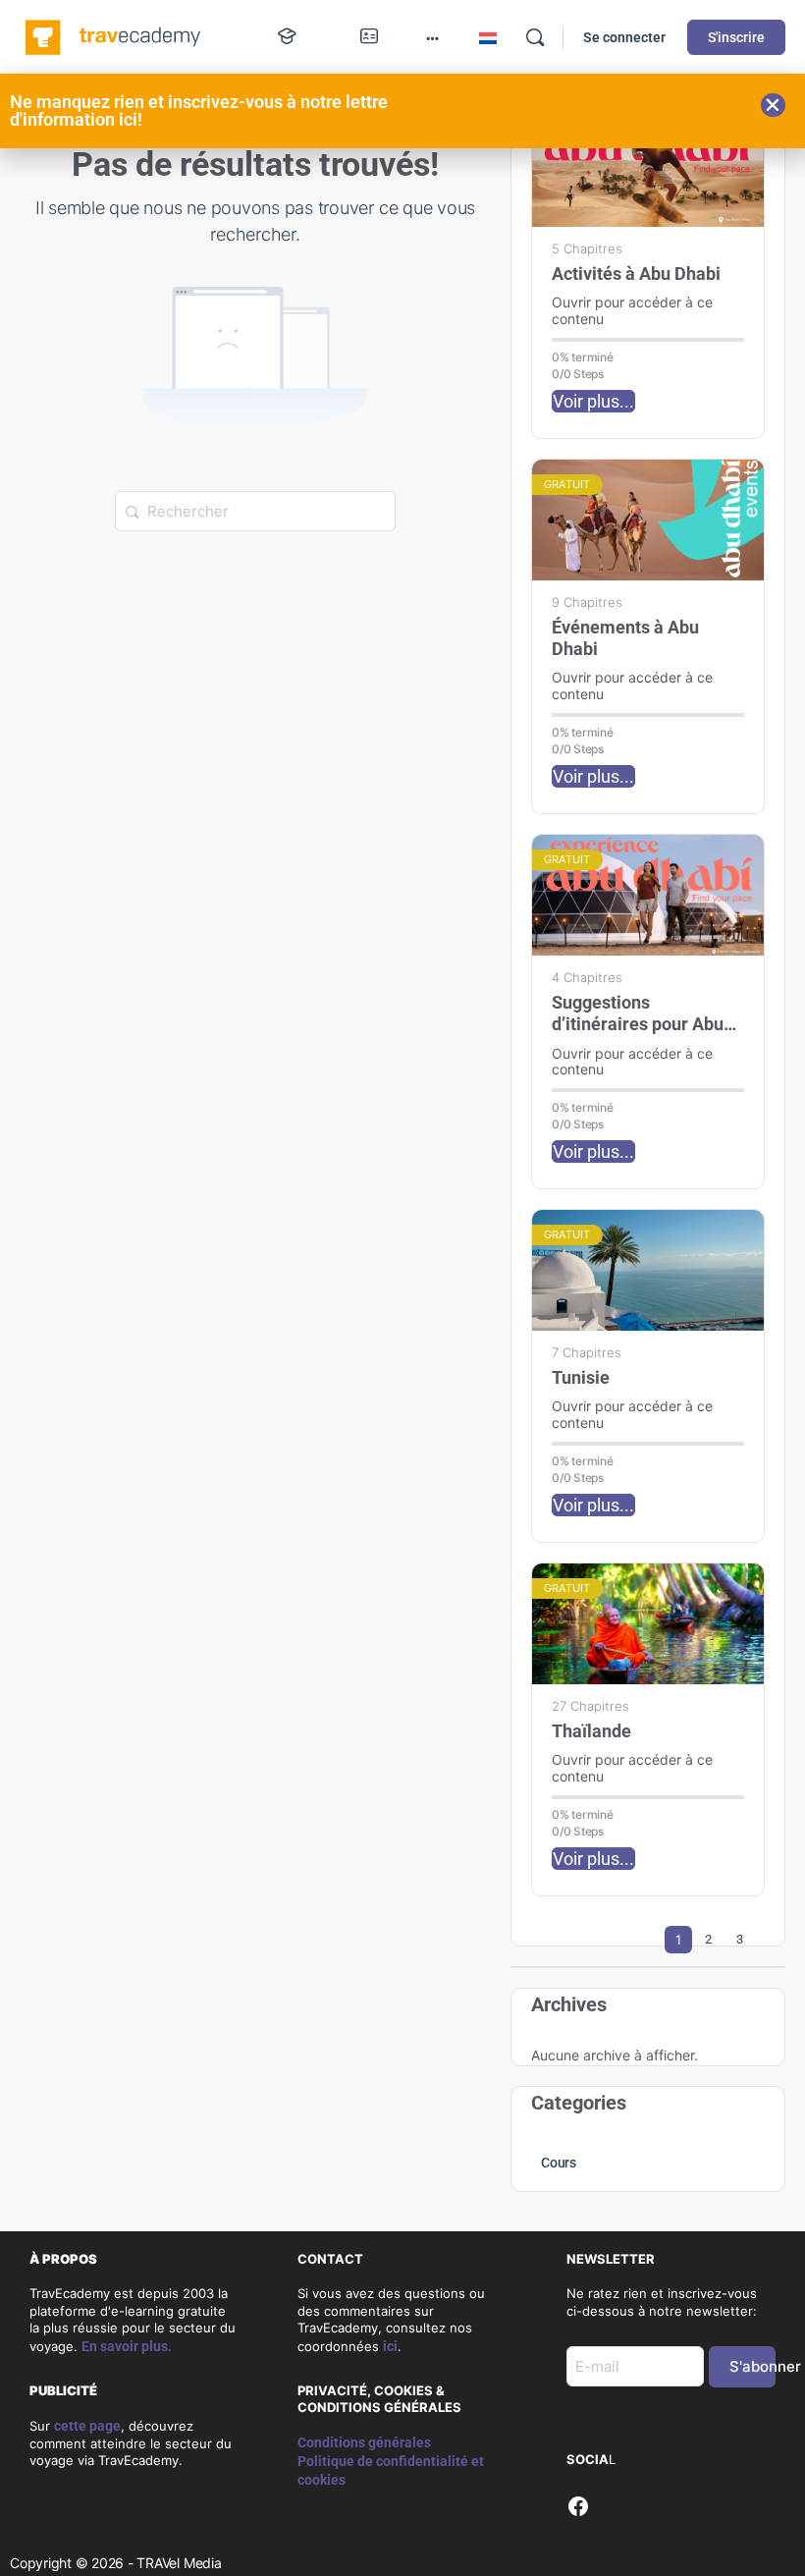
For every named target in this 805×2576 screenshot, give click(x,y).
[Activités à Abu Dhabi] (648, 166)
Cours (559, 2163)
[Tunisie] (648, 1270)
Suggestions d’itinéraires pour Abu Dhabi (638, 1014)
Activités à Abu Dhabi (636, 274)
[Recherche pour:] (255, 510)
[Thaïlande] (648, 1624)
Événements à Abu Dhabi (625, 638)
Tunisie (581, 1377)
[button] (773, 105)
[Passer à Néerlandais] (488, 38)
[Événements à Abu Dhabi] (648, 520)
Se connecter (624, 37)
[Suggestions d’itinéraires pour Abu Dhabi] (648, 895)
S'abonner (752, 2366)
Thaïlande (591, 1731)
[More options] (432, 37)
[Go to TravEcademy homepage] (114, 35)
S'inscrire (736, 37)
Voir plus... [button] (593, 401)
